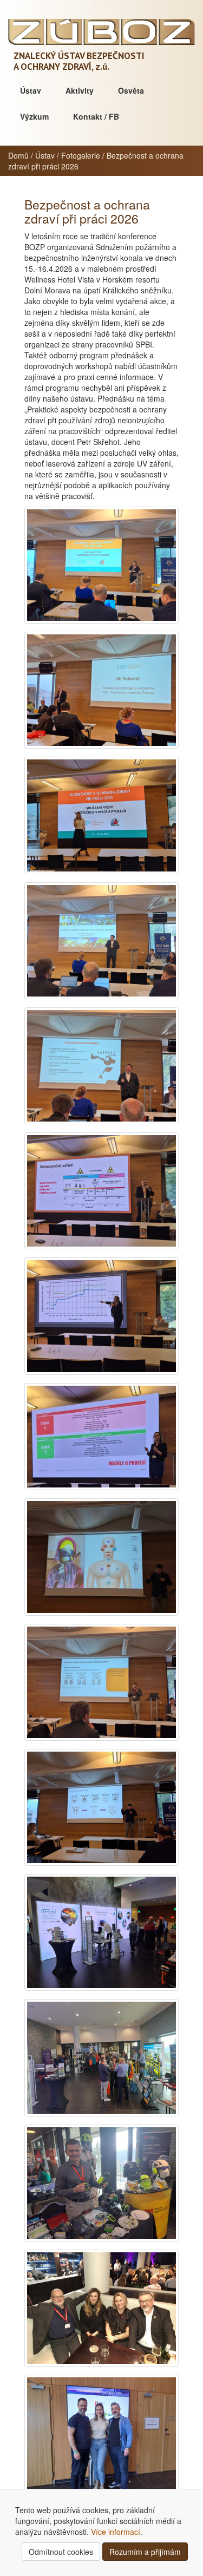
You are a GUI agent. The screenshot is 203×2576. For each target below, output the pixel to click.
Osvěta (131, 90)
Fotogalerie (81, 155)
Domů (18, 155)
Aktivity (80, 90)
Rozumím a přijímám (145, 2552)
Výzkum (34, 116)
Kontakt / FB (96, 116)
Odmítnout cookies (61, 2552)
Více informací (116, 2532)
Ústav (31, 90)
